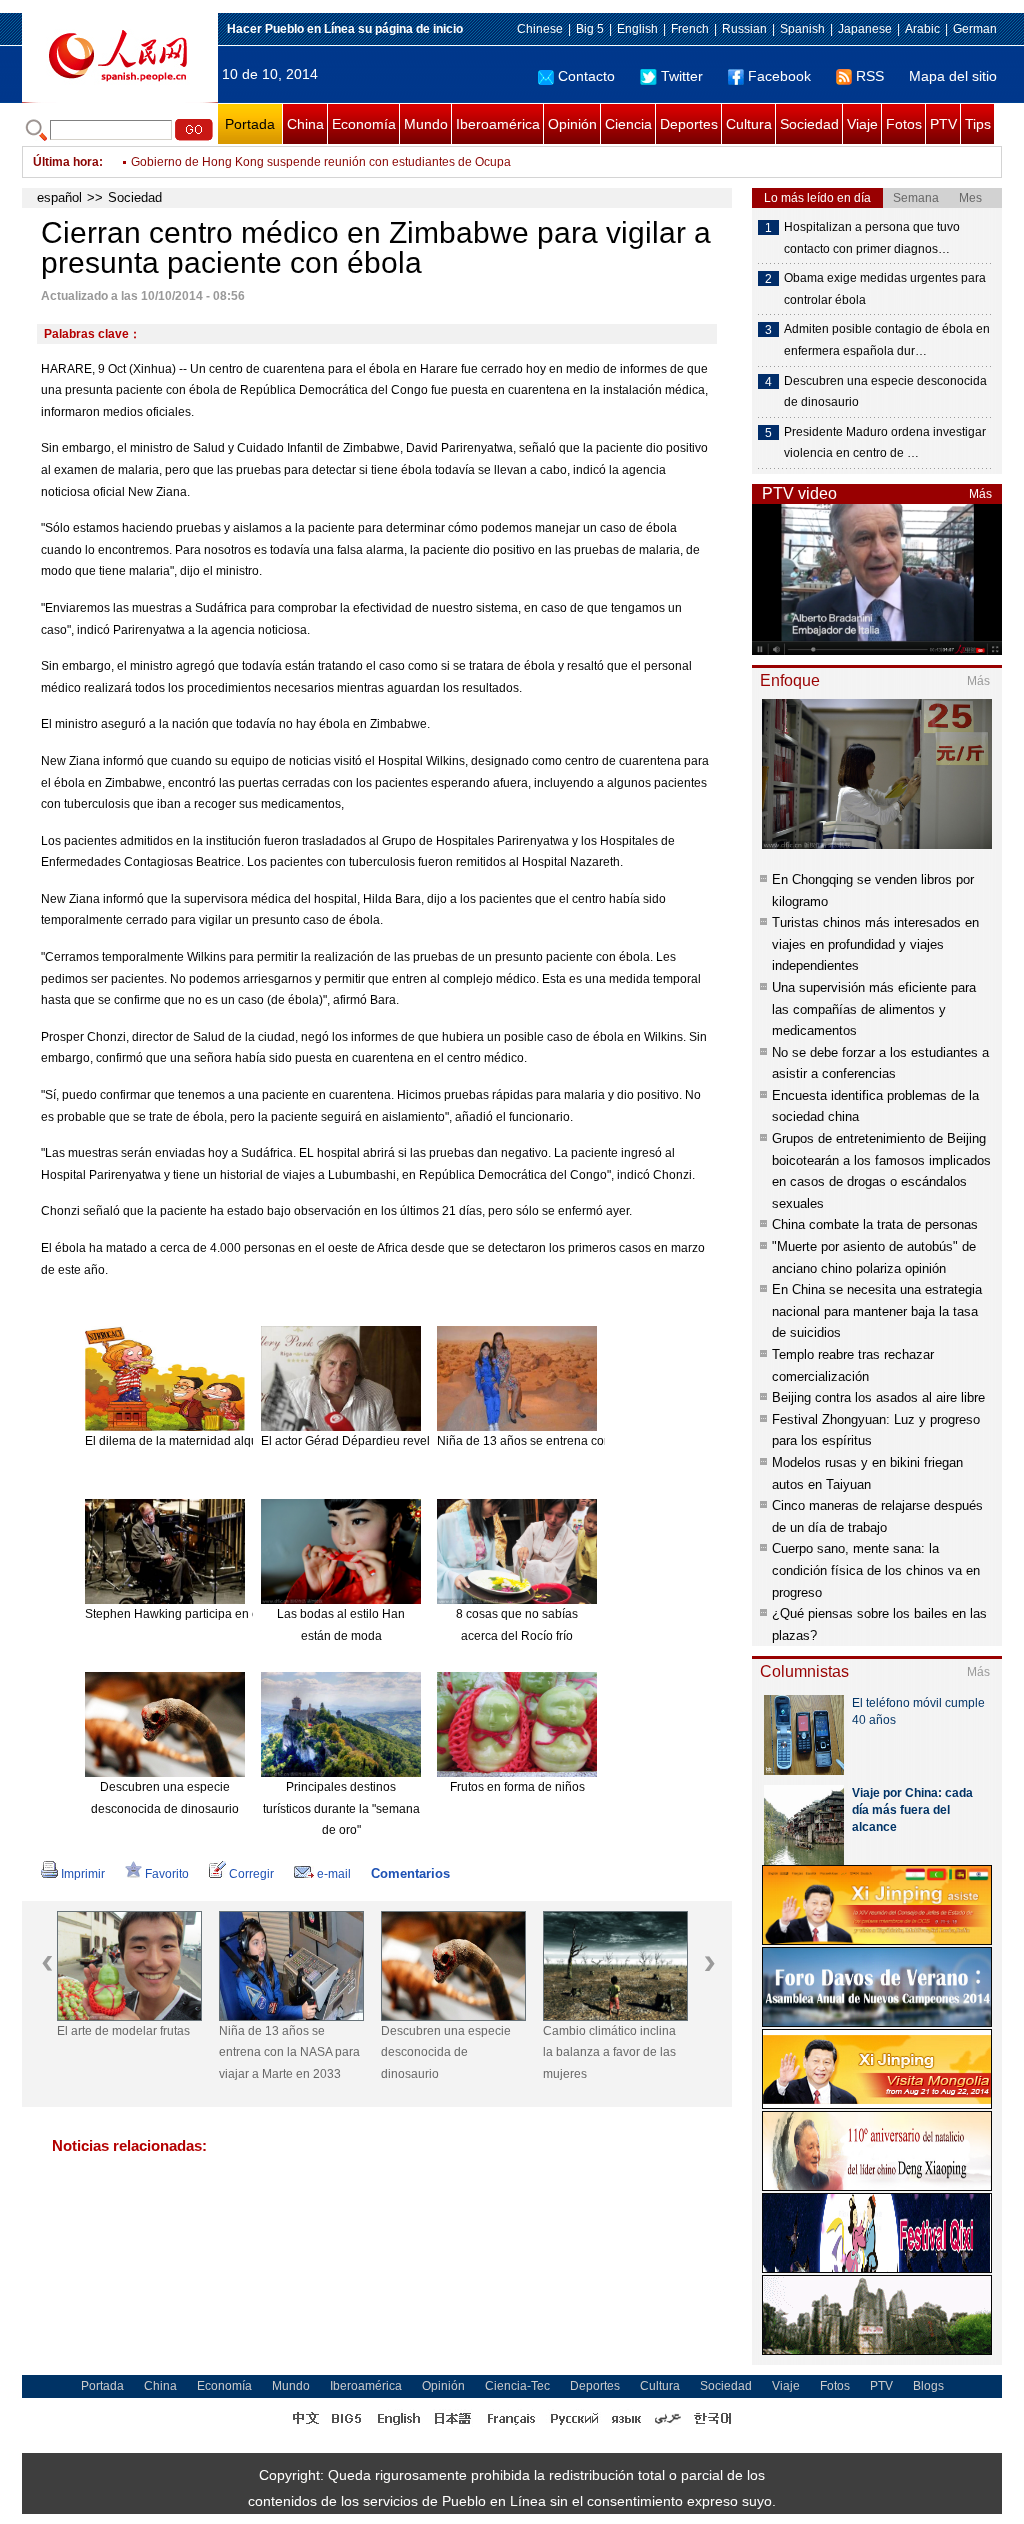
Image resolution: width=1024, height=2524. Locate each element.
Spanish (802, 29)
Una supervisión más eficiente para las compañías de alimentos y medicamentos (874, 1009)
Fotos (904, 124)
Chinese (540, 29)
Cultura (749, 124)
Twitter (682, 76)
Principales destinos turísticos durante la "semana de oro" (341, 1808)
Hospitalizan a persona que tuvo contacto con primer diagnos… (872, 238)
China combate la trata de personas (875, 1224)
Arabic (922, 29)
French (690, 29)
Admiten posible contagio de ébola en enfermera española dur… (887, 340)
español (59, 197)
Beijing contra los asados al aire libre (878, 1397)
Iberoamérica (498, 124)
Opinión (572, 124)
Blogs (928, 2386)
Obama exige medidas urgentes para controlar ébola (885, 289)
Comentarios (410, 1873)
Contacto (586, 76)
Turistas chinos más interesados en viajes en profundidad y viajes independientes (875, 944)
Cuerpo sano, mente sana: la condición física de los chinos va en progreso (876, 1570)
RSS (870, 76)
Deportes (689, 124)
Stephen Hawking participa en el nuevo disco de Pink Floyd (246, 1614)
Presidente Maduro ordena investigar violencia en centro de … (885, 443)
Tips (978, 124)
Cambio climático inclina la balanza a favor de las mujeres (609, 2052)
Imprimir (83, 1874)
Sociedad (809, 124)
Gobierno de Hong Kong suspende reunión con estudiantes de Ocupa (321, 162)
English (637, 29)
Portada (250, 124)
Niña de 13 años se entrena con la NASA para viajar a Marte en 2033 (289, 2052)
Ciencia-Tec (517, 2386)
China (305, 124)
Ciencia (628, 124)
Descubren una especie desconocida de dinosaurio (446, 2052)
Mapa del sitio (953, 76)
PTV (943, 124)
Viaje (862, 124)
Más (980, 494)
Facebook (779, 76)
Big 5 (590, 29)
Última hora (66, 162)
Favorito (167, 1874)
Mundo (426, 124)
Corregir (251, 1874)
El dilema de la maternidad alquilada (185, 1441)
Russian (744, 29)
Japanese (865, 29)
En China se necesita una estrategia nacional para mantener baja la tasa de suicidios (877, 1311)
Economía (364, 124)
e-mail (334, 1874)
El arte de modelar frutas (123, 2031)
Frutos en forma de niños (517, 1787)
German (975, 29)
